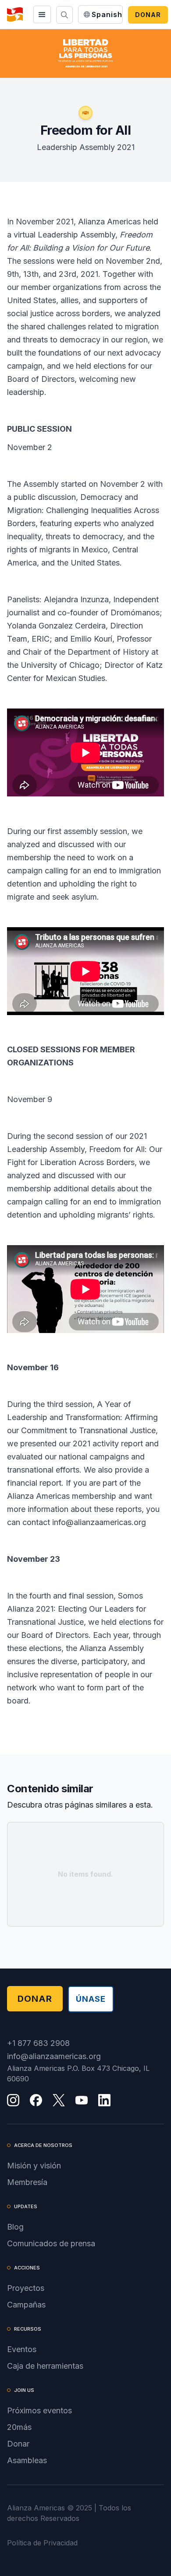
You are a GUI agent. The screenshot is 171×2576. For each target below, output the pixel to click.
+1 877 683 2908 (38, 2043)
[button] (42, 14)
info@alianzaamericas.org (54, 2056)
